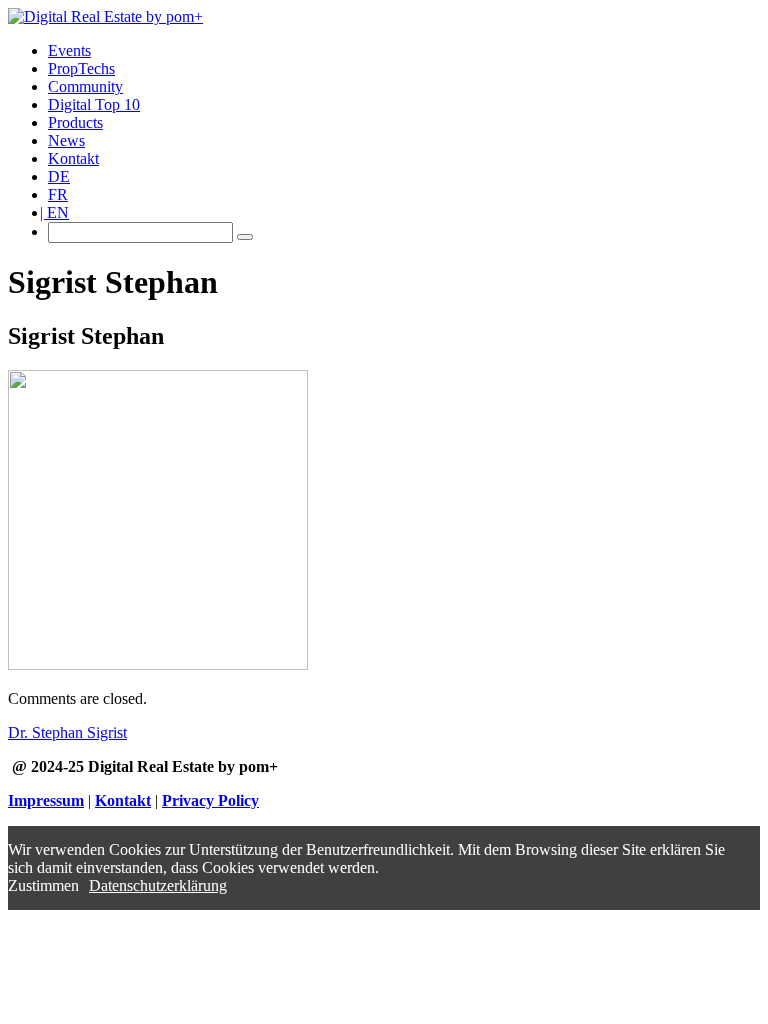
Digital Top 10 (94, 104)
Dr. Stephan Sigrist (67, 732)
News (66, 140)
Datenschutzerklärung (158, 885)
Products (75, 122)
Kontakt (73, 158)
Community (85, 86)
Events (69, 50)
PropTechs (81, 68)
